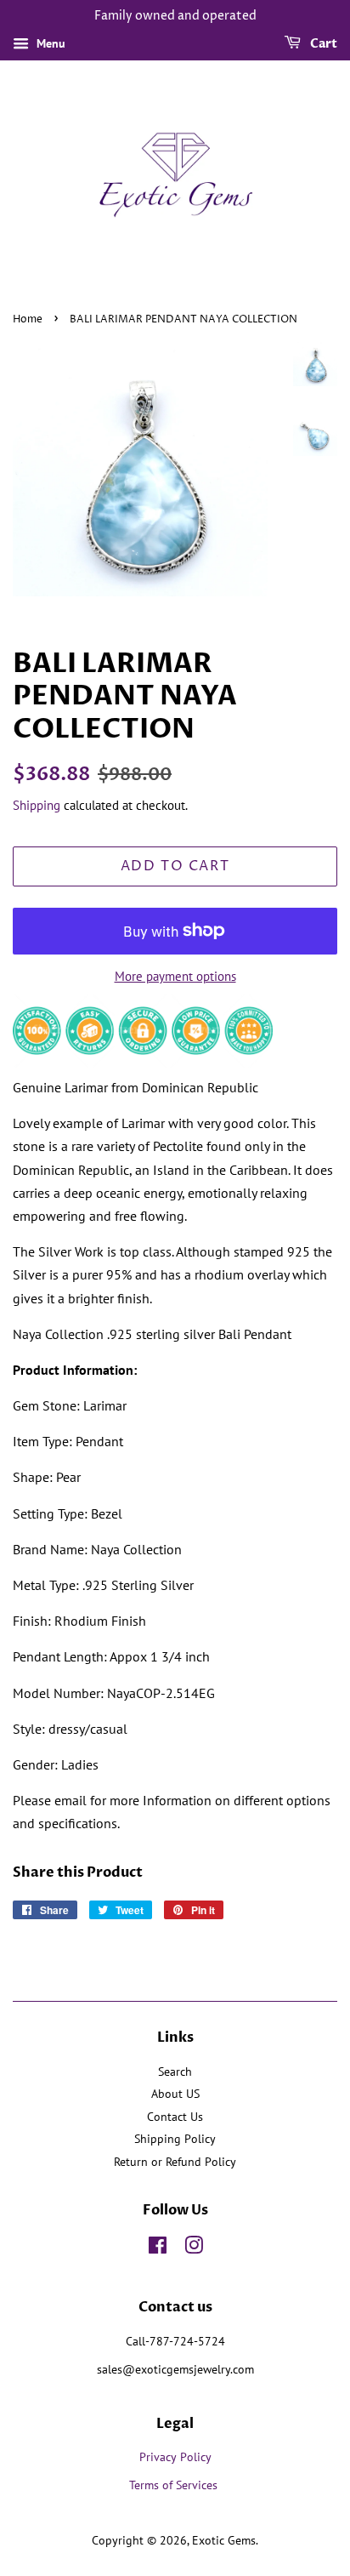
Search (175, 2072)
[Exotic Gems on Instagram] (194, 2248)
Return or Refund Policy (175, 2162)
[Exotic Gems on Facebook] (158, 2248)
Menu (49, 43)
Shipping (37, 805)
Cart (322, 44)
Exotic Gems (224, 2540)
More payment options (175, 976)
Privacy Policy (175, 2457)
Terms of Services (175, 2485)
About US (175, 2094)
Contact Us (175, 2117)
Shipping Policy (175, 2139)
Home (28, 319)
